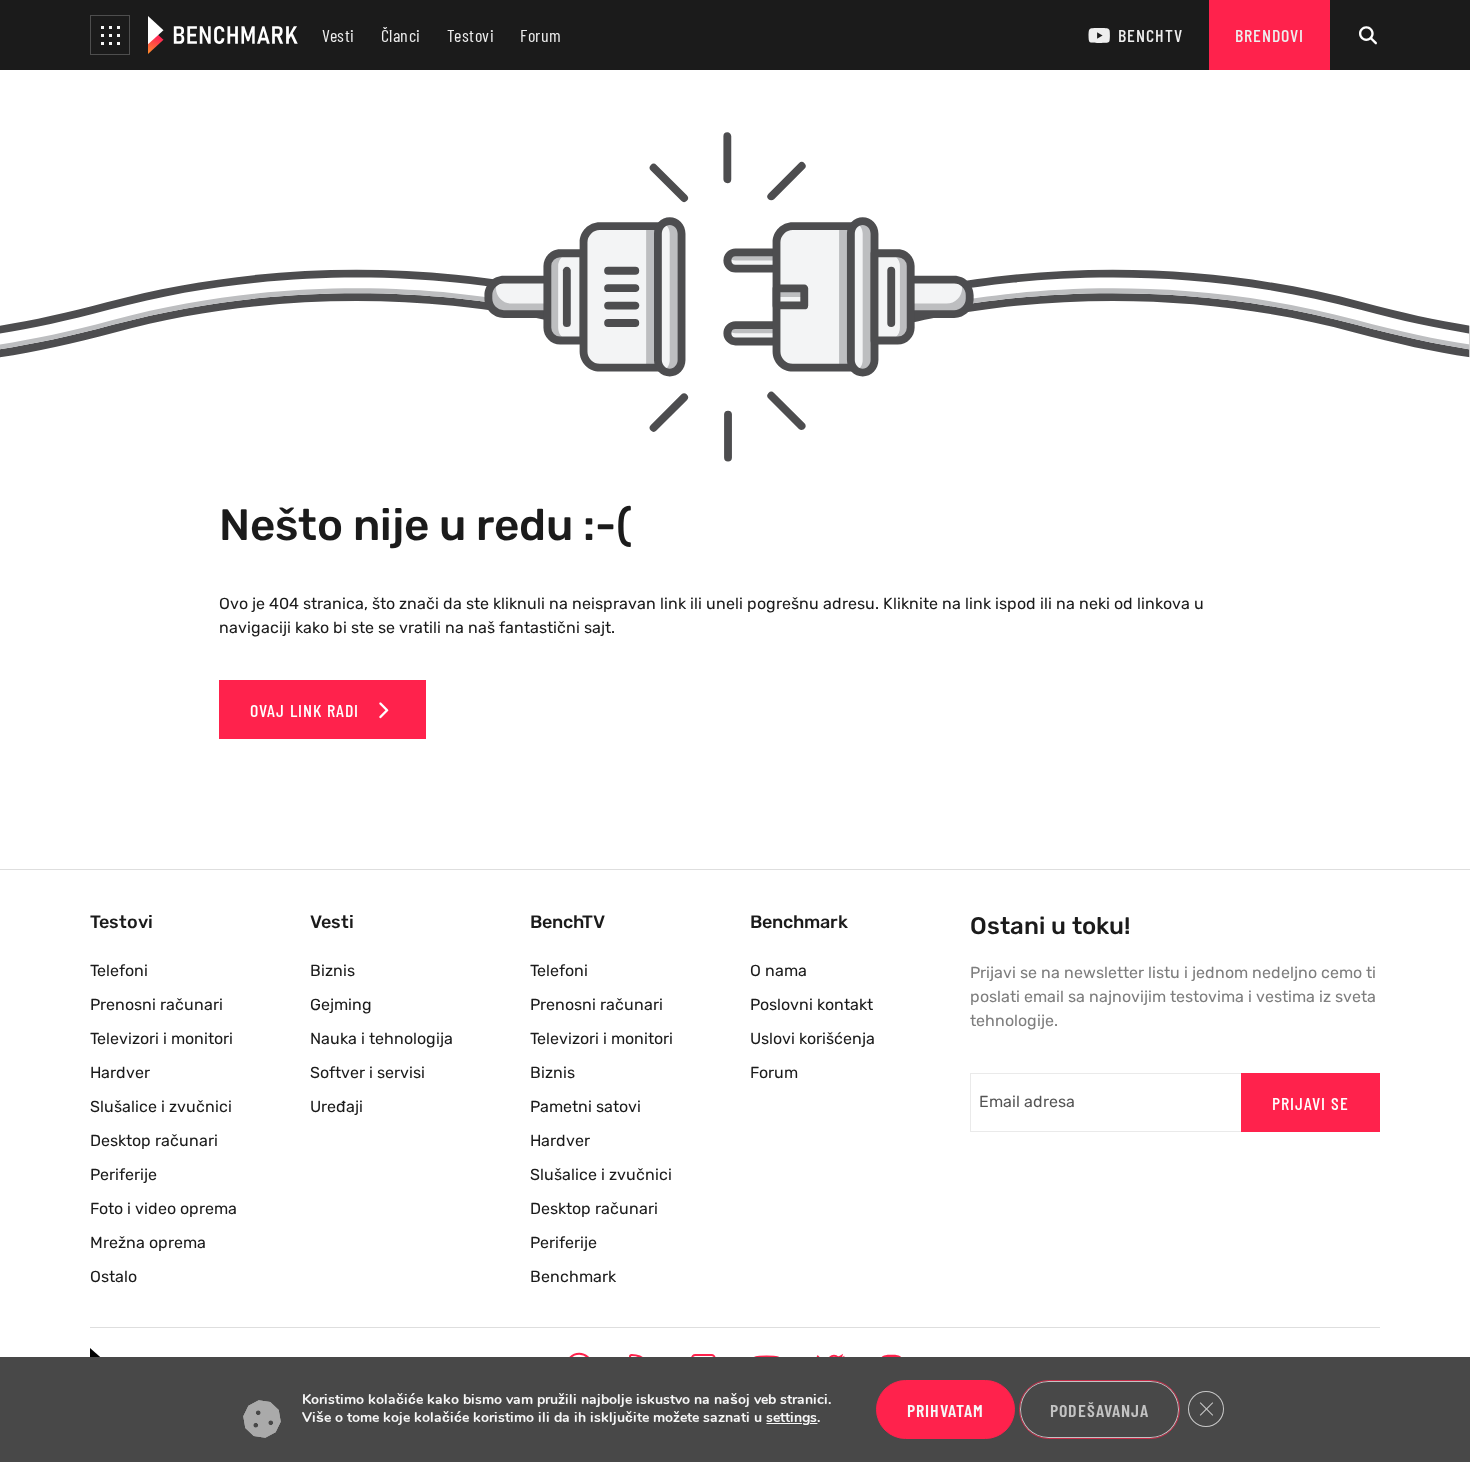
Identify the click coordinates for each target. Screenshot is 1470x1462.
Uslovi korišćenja (812, 1038)
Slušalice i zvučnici (161, 1106)
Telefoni (119, 970)
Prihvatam (945, 1410)
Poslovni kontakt (811, 1004)
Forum (541, 35)
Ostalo (113, 1276)
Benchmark (573, 1276)
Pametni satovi (585, 1106)
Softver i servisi (367, 1072)
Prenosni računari (156, 1004)
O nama (778, 970)
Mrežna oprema (148, 1242)
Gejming (341, 1004)
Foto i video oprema (163, 1208)
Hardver (120, 1072)
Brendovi (1269, 35)
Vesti (338, 35)
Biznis (332, 970)
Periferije (123, 1174)
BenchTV (1150, 35)
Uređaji (336, 1106)
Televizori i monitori (161, 1038)
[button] (110, 35)
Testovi (471, 35)
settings (791, 1419)
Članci (401, 35)
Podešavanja (1099, 1410)
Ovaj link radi (307, 710)
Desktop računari (154, 1140)
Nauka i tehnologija (381, 1038)
